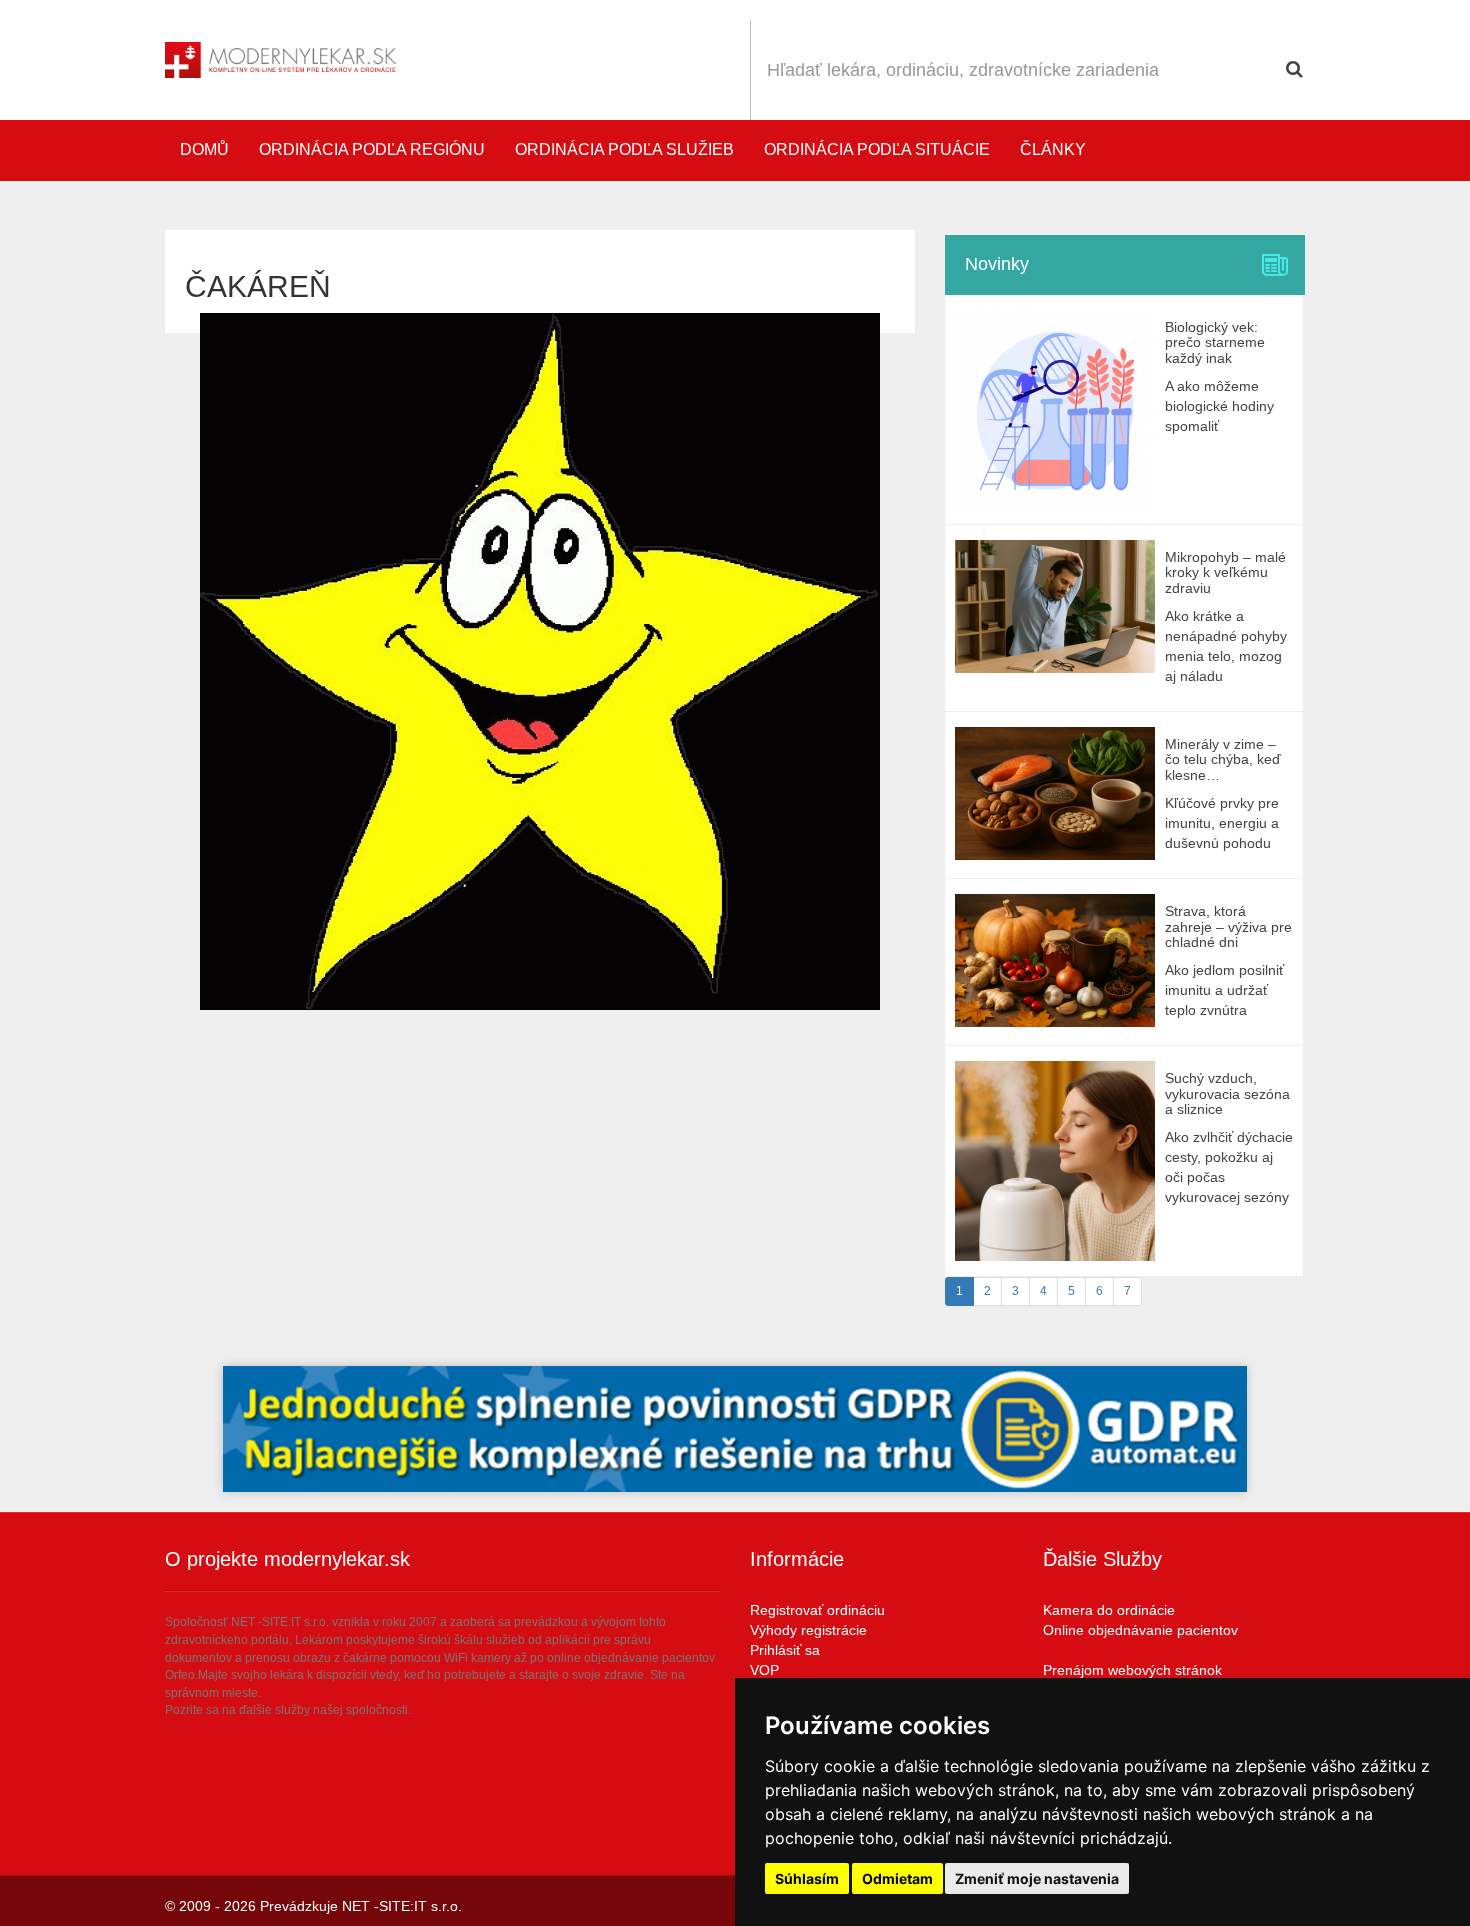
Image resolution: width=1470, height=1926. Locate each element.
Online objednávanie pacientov (1140, 1630)
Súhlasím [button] (807, 1878)
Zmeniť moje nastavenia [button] (1037, 1878)
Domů (204, 149)
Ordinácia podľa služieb (624, 149)
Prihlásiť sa (785, 1650)
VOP (764, 1670)
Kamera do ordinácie (1109, 1610)
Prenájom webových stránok (1132, 1670)
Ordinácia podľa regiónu (372, 149)
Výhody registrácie (808, 1630)
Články (1053, 149)
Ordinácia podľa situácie (877, 149)
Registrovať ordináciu (817, 1610)
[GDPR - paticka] (735, 1429)
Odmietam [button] (897, 1878)
